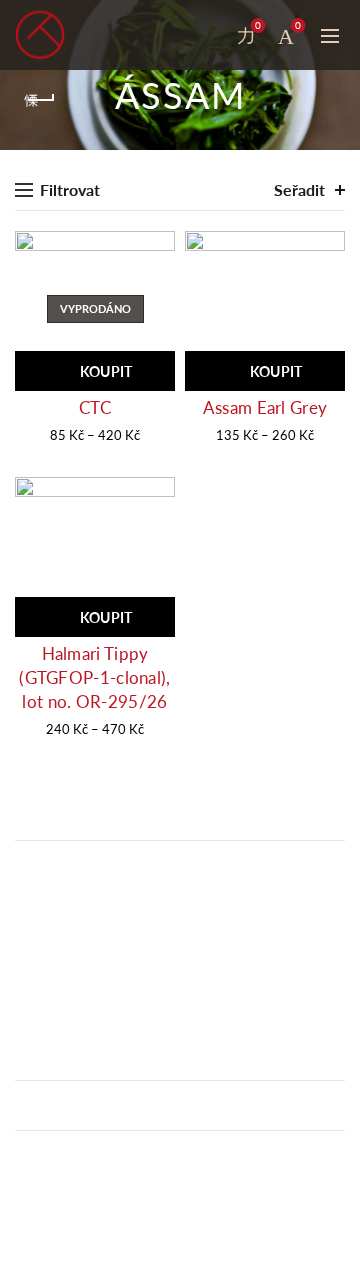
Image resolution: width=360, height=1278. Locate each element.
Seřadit (299, 189)
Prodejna (42, 1177)
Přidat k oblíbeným (157, 248)
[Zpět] (40, 100)
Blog (28, 1222)
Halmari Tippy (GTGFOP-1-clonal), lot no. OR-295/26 (94, 677)
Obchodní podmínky (78, 1155)
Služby (35, 1200)
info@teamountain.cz (85, 1020)
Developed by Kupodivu (89, 1267)
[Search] (205, 35)
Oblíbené (258, 26)
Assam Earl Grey (265, 407)
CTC (95, 407)
